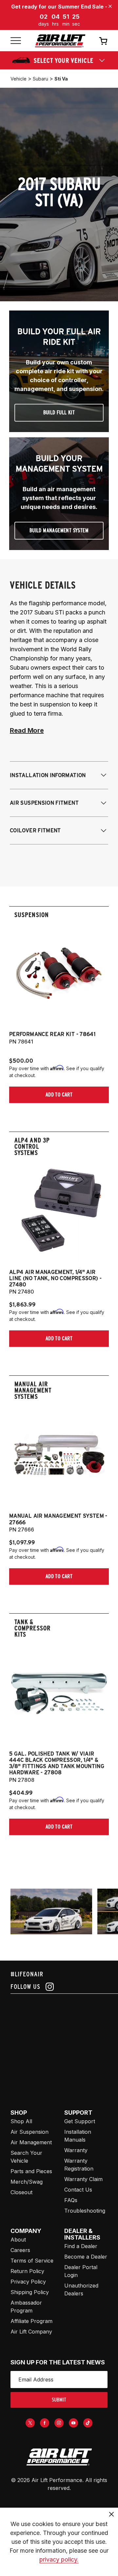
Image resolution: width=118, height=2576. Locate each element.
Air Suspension (29, 2132)
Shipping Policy (30, 2292)
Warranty (76, 2150)
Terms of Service (32, 2261)
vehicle (19, 79)
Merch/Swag (27, 2182)
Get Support (80, 2121)
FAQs (71, 2200)
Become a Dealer (86, 2257)
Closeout (21, 2192)
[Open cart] (103, 41)
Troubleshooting (85, 2211)
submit (59, 2400)
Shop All (21, 2121)
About (18, 2240)
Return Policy (27, 2271)
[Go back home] (60, 41)
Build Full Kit (59, 413)
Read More (27, 730)
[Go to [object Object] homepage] (59, 2457)
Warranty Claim (83, 2179)
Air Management (31, 2142)
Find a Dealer (81, 2246)
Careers (20, 2250)
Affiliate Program (31, 2321)
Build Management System (59, 530)
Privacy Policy (28, 2282)
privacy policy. (59, 2559)
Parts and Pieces (31, 2171)
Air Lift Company (31, 2332)
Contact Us (78, 2190)
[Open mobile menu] (16, 41)
